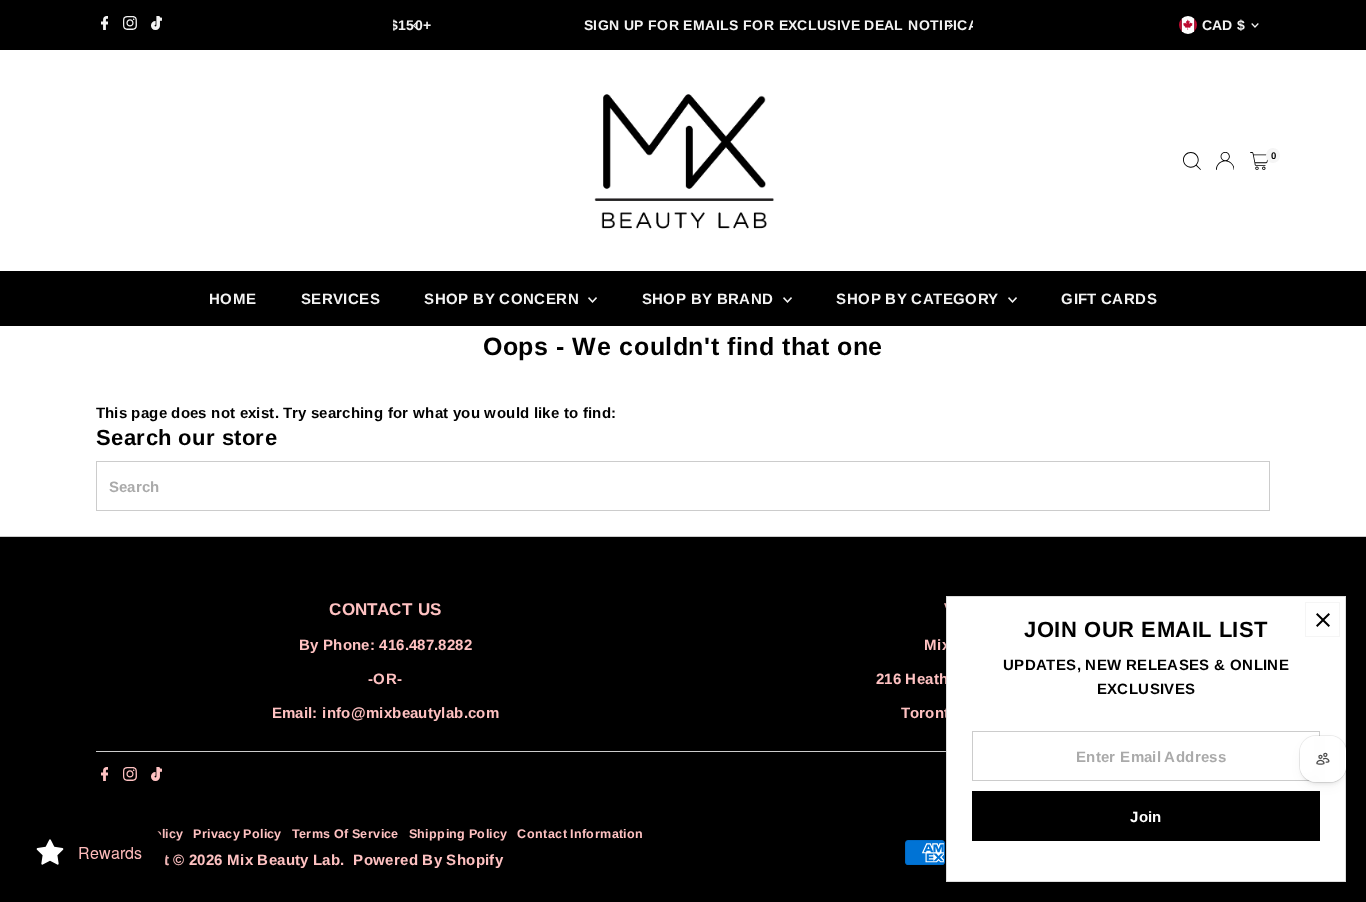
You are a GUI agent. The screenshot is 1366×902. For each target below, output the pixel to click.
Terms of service (345, 834)
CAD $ (1224, 25)
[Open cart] (1259, 161)
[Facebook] (105, 25)
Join (1146, 816)
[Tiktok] (156, 25)
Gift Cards (1109, 298)
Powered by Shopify (428, 859)
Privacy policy (237, 834)
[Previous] (415, 25)
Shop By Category (919, 298)
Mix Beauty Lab (283, 859)
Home (233, 298)
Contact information (580, 834)
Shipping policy (458, 834)
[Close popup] (1322, 619)
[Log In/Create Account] (1225, 161)
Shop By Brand (710, 298)
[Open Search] (1192, 161)
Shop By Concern (503, 298)
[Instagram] (130, 25)
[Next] (950, 25)
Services (340, 298)
